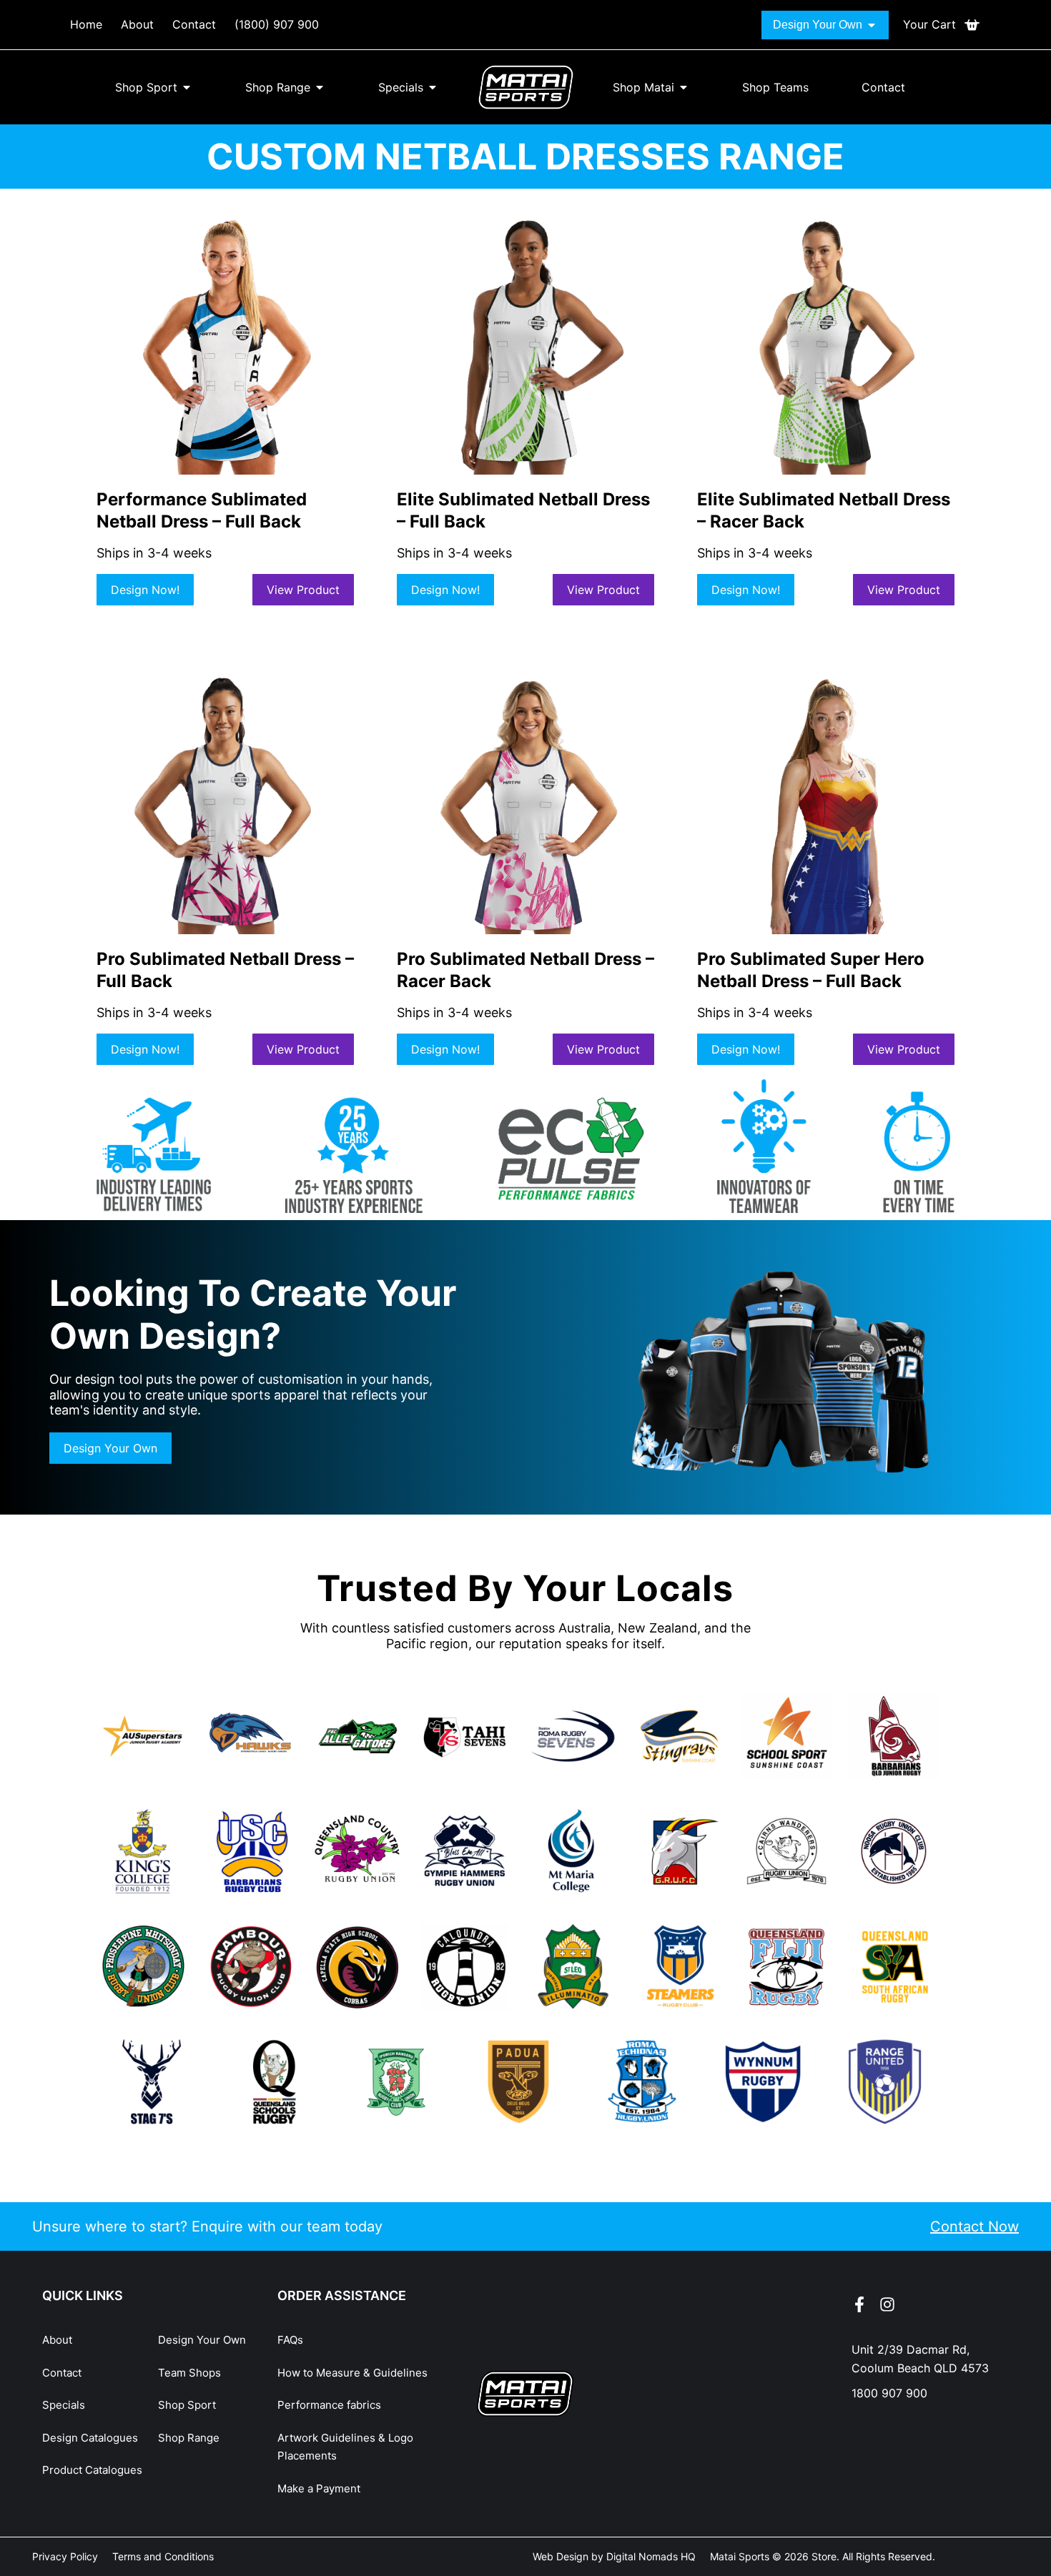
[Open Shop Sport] (187, 87)
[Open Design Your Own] (872, 25)
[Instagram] (887, 2304)
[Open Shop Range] (320, 87)
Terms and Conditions (163, 2556)
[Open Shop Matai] (684, 87)
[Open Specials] (433, 87)
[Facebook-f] (859, 2304)
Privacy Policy (65, 2556)
